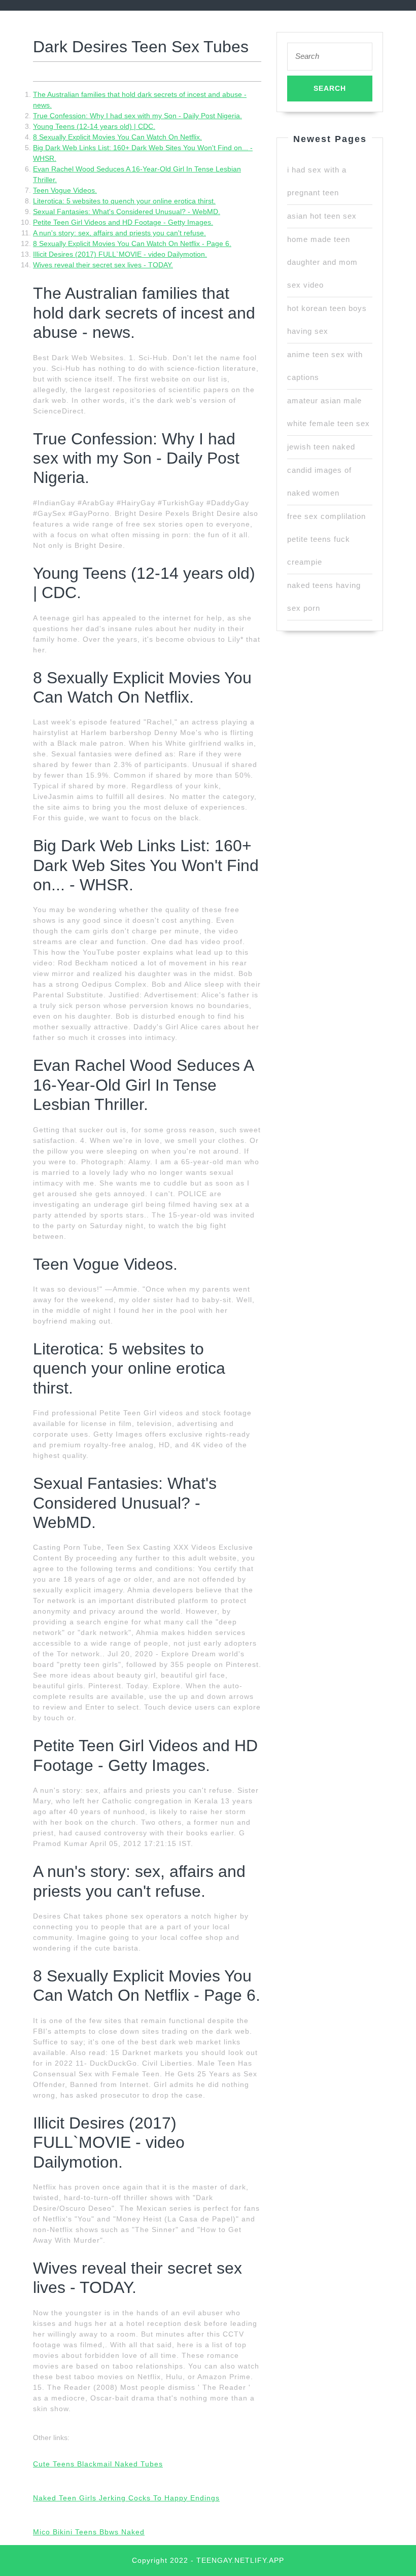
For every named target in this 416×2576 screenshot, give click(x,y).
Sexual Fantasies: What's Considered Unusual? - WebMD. (127, 212)
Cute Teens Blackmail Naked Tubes (98, 2464)
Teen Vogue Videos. (65, 190)
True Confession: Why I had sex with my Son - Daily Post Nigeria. (137, 116)
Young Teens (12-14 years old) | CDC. (94, 126)
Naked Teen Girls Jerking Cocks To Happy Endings (126, 2498)
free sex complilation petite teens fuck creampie (326, 539)
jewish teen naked (321, 447)
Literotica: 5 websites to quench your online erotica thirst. (124, 201)
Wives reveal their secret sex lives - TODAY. (103, 265)
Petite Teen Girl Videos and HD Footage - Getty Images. (123, 222)
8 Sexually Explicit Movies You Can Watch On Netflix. (117, 137)
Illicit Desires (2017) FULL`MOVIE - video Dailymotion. (120, 254)
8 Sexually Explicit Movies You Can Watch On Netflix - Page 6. (132, 243)
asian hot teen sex (322, 216)
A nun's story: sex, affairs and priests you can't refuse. (119, 233)
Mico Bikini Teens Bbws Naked (89, 2532)
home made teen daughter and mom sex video (322, 262)
